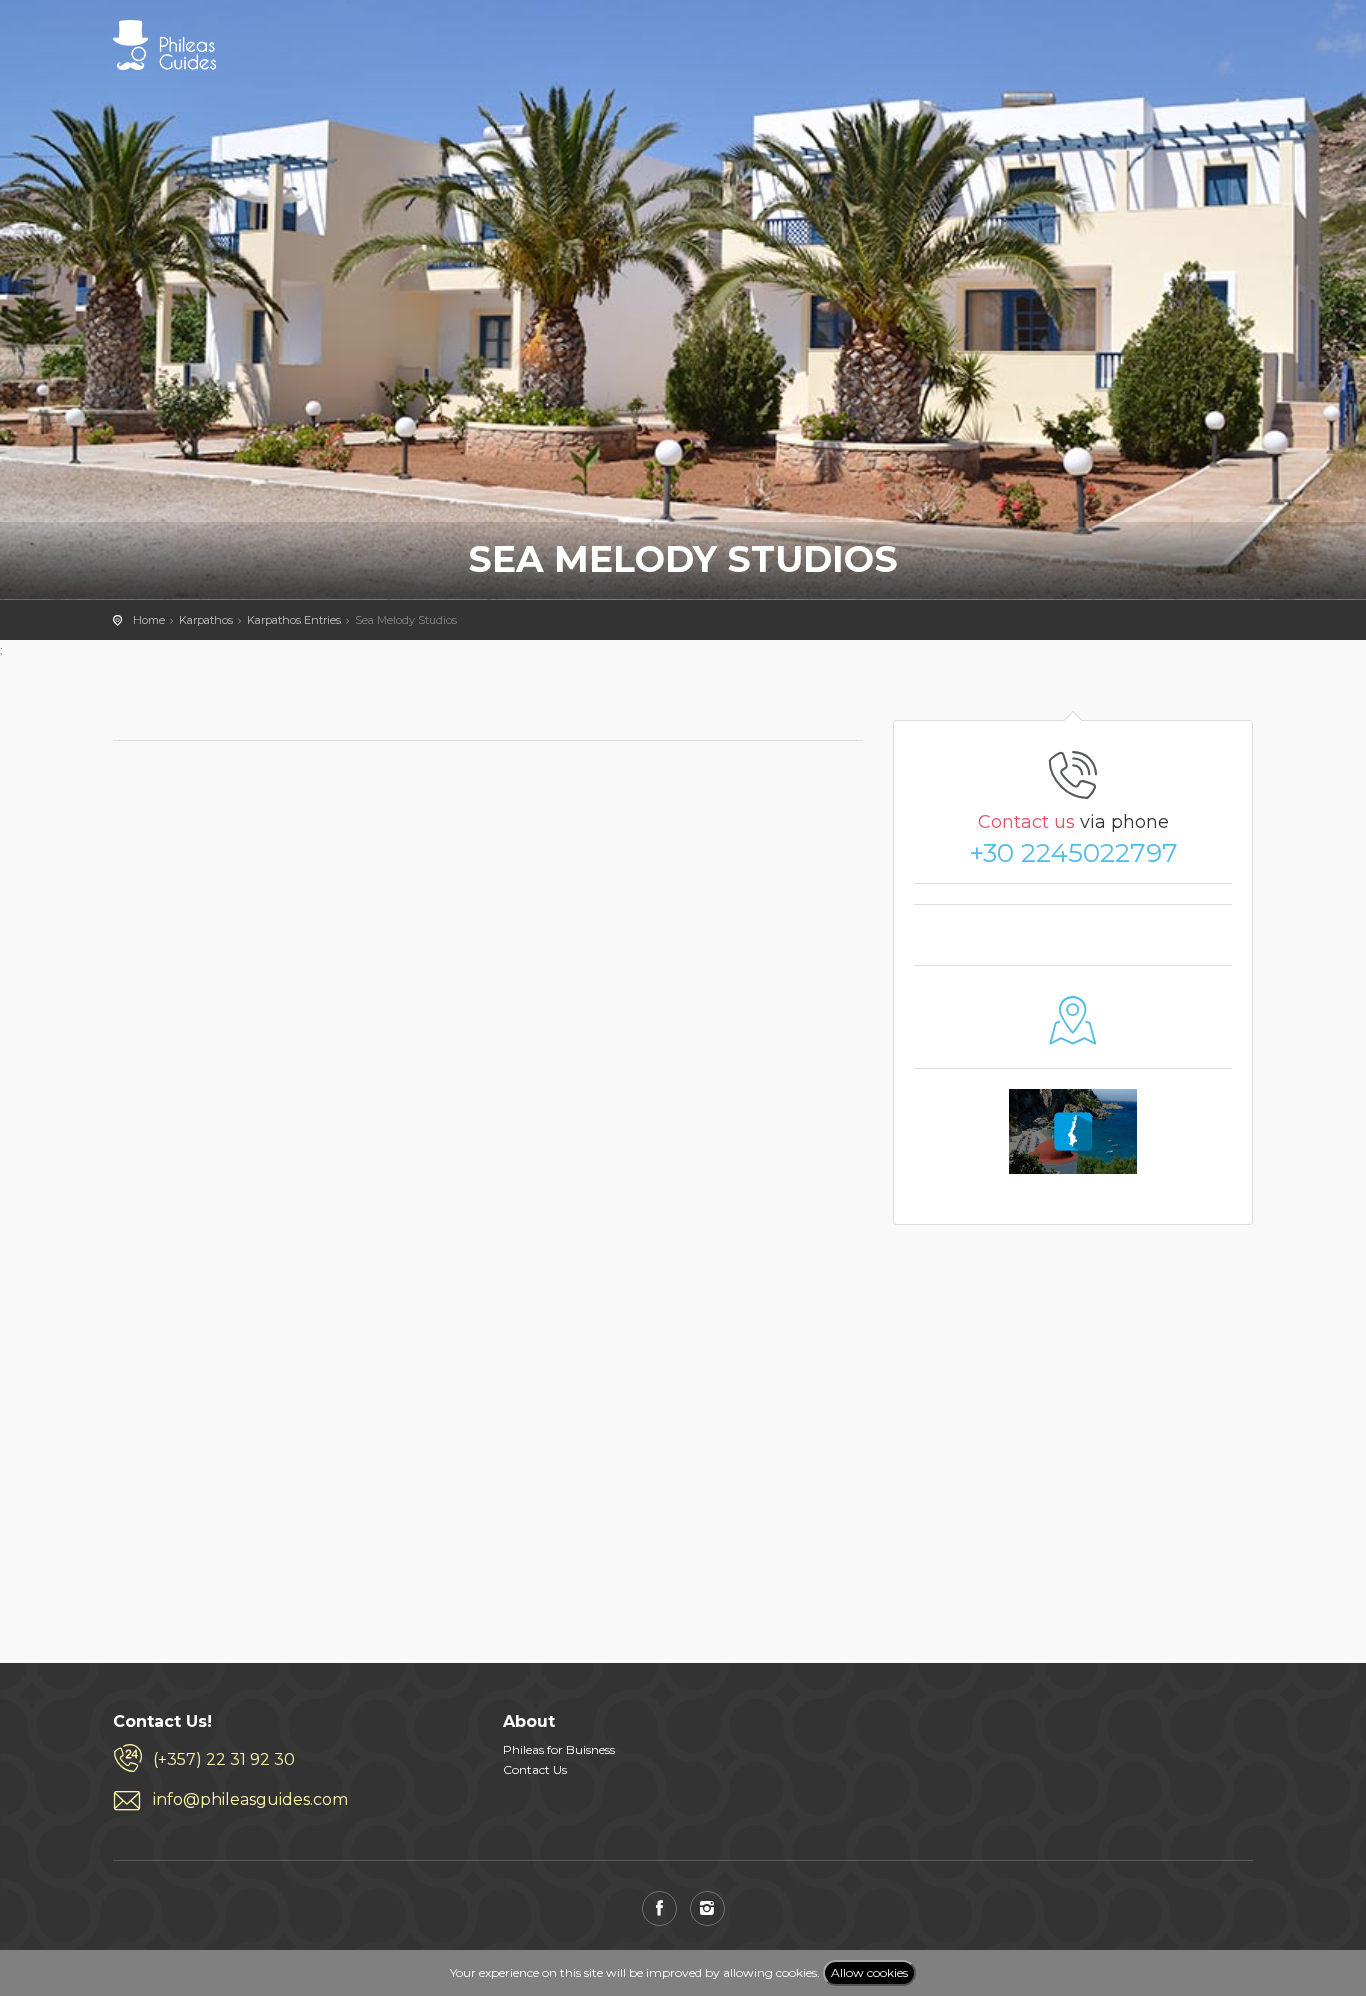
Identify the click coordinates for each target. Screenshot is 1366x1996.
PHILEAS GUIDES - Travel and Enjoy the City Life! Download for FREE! (164, 45)
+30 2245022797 (1073, 853)
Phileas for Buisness (559, 1749)
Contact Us (535, 1769)
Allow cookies (869, 1972)
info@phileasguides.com (250, 1799)
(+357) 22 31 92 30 (224, 1759)
